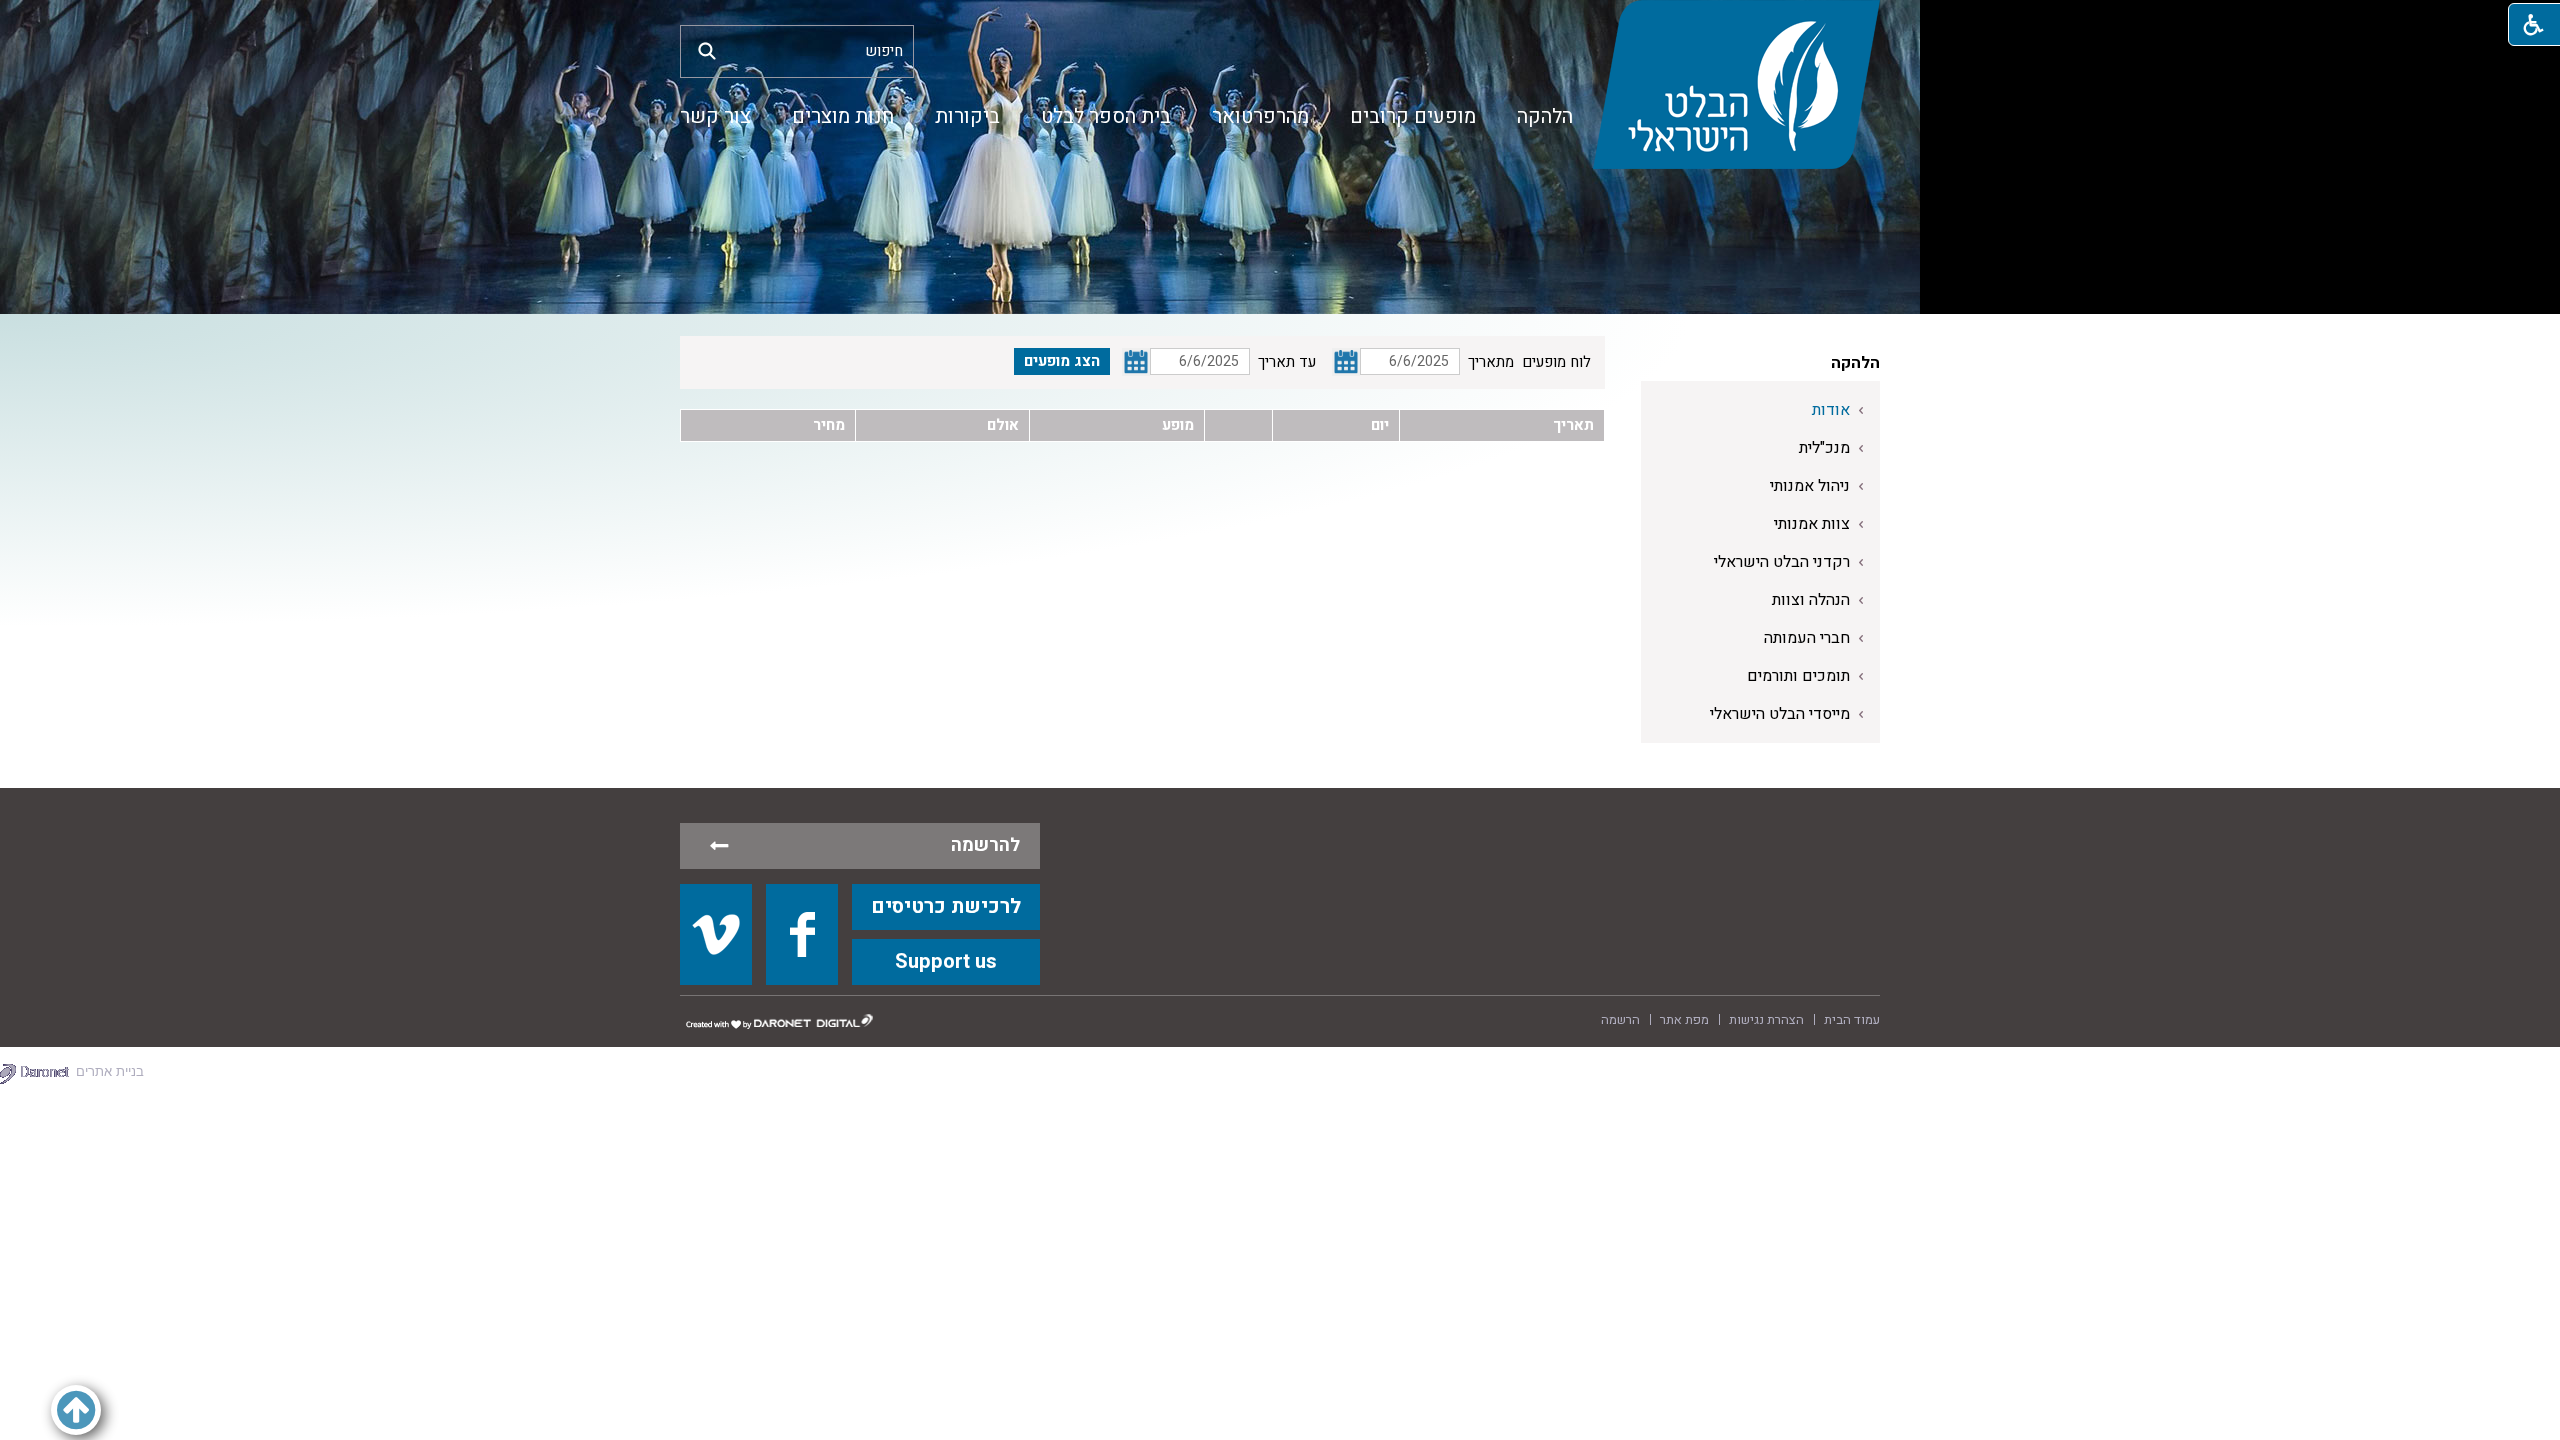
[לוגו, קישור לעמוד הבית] (1736, 84)
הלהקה (1545, 116)
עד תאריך (1287, 362)
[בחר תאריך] (1346, 362)
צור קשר (715, 116)
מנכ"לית (1824, 448)
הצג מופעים (1062, 361)
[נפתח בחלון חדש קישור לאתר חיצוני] (716, 934)
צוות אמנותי (1812, 524)
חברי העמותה (1807, 638)
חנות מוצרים (843, 116)
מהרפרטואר (1260, 116)
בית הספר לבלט (1106, 116)
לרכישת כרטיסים (946, 906)
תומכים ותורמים (1798, 676)
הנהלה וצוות (1811, 600)
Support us (946, 961)
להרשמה (985, 845)
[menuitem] (1545, 117)
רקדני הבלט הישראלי (1782, 562)
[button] (707, 50)
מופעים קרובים (1413, 116)
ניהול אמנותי (1810, 486)
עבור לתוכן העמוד (1280, 20)
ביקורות (967, 116)
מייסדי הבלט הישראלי (1780, 714)
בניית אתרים (110, 1071)
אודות (1831, 410)
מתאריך (1491, 362)
